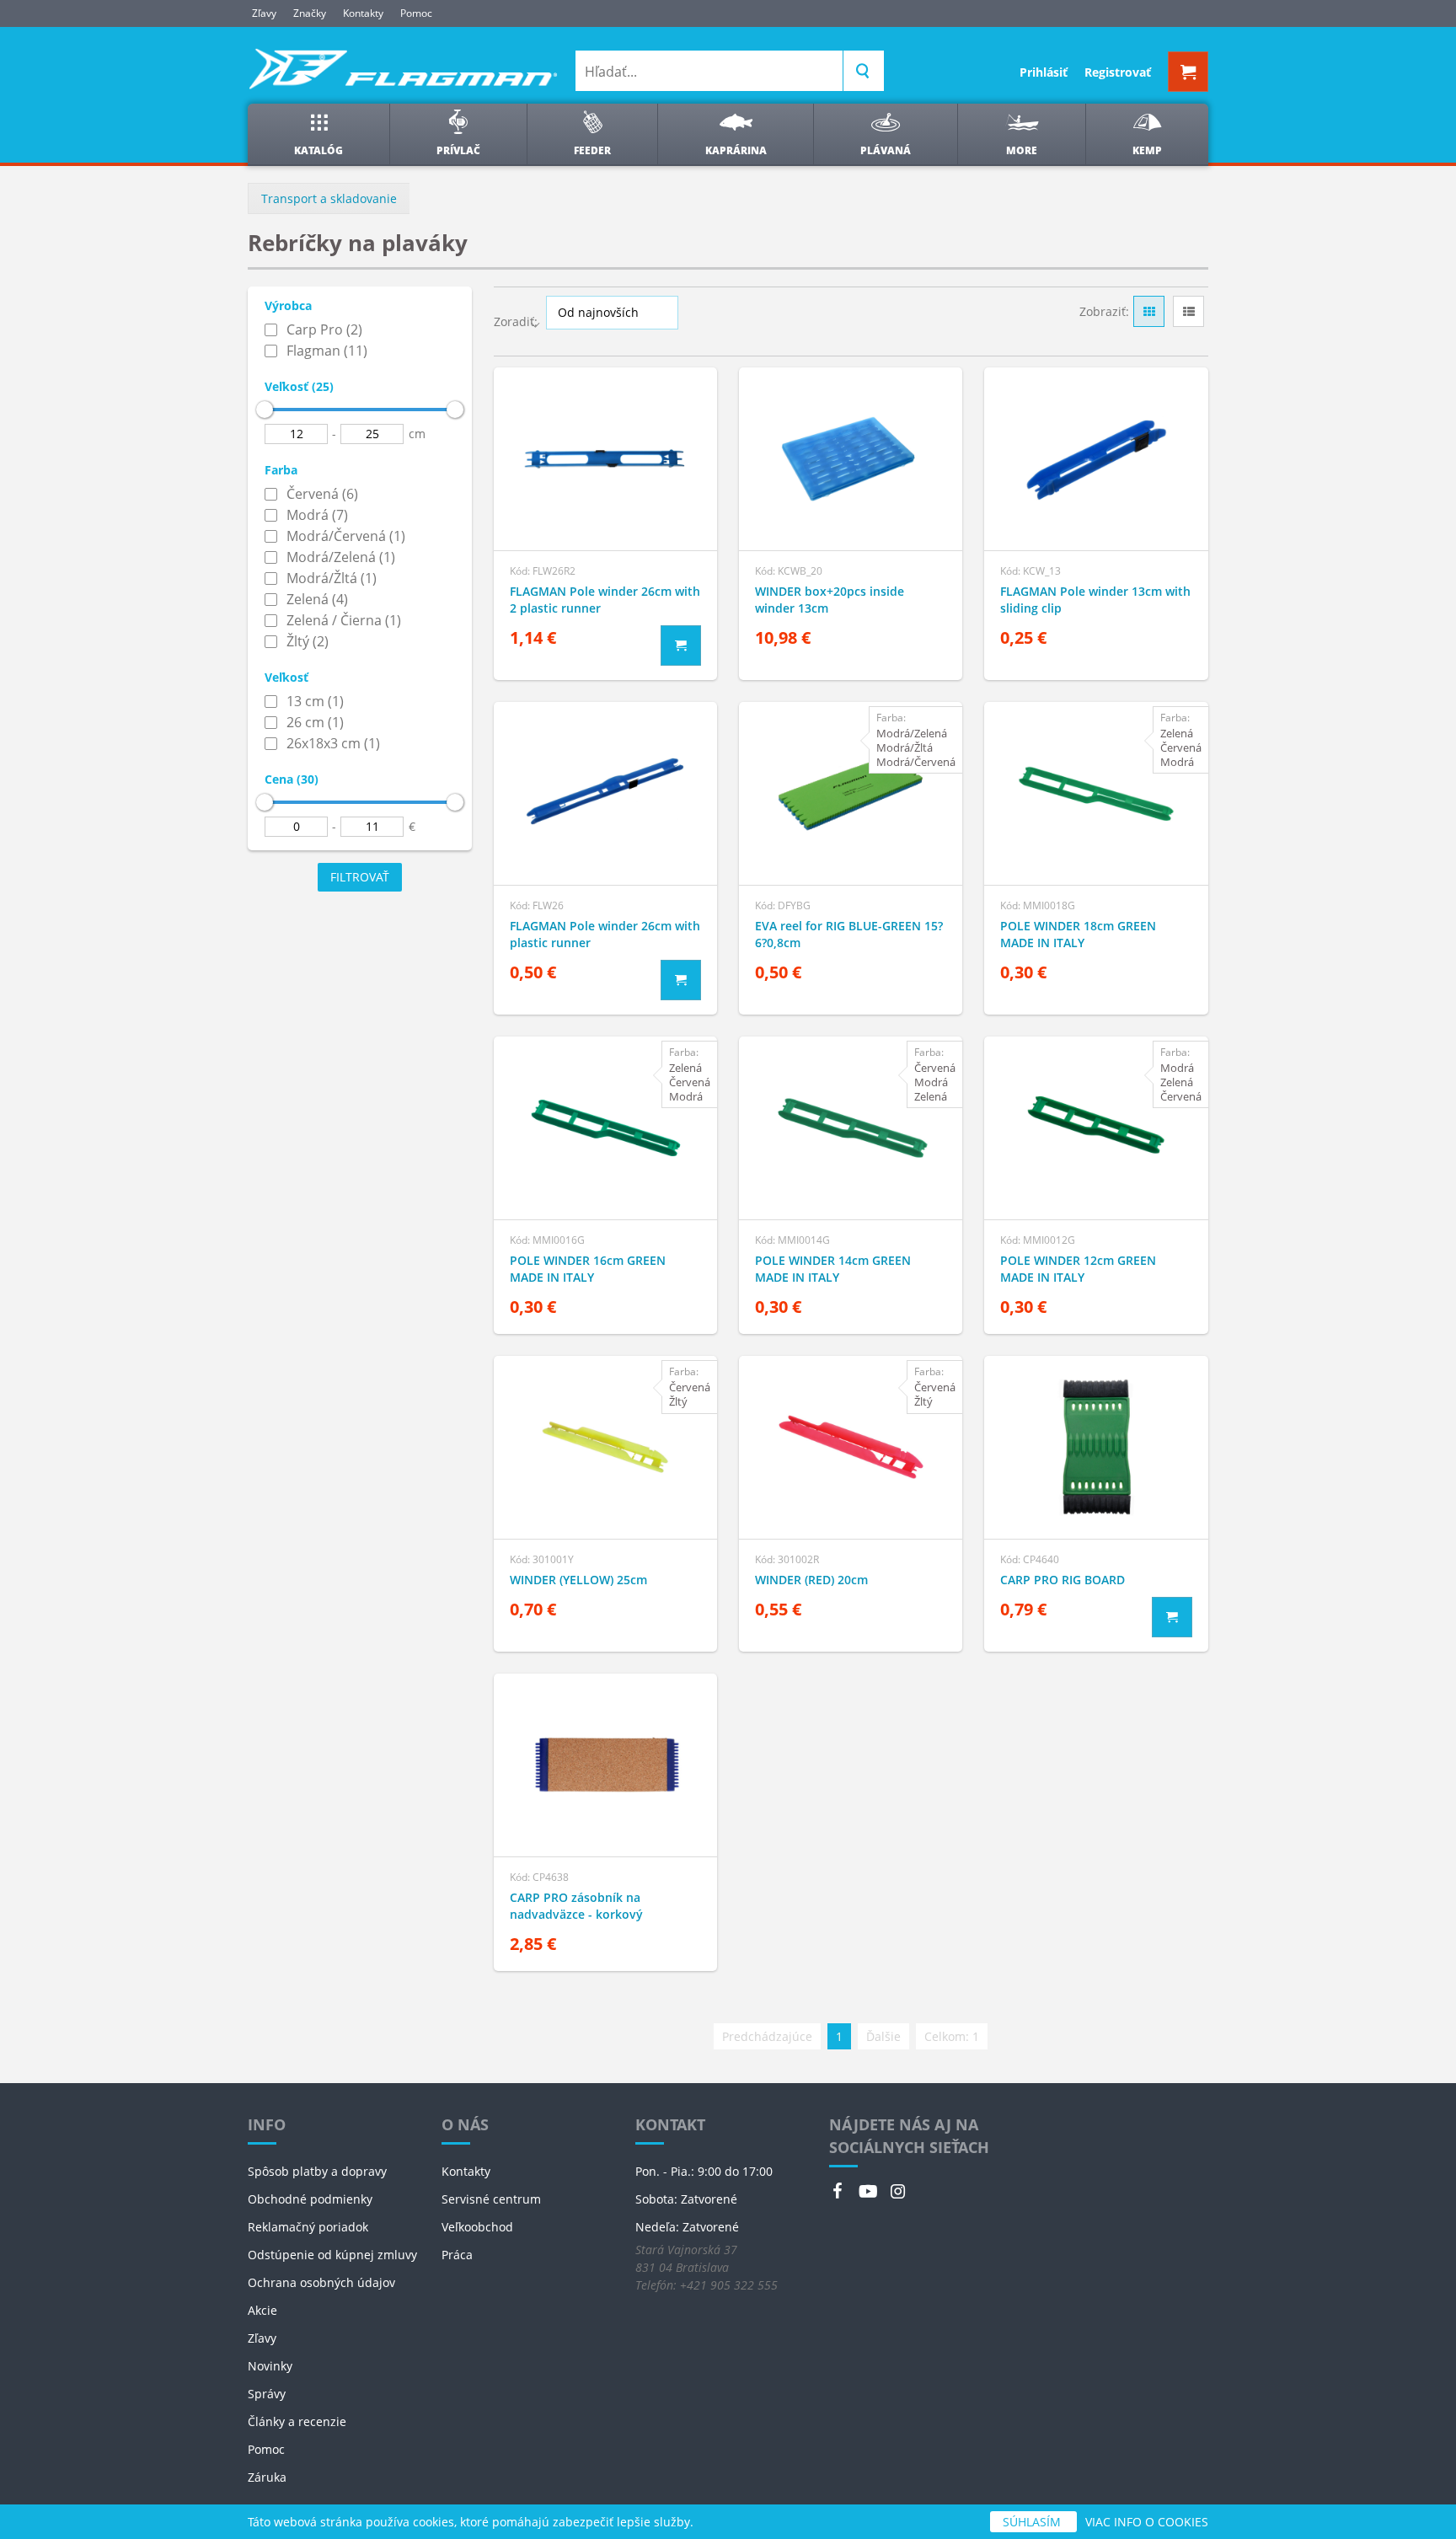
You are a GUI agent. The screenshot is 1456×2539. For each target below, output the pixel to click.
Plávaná (886, 150)
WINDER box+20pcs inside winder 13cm (830, 600)
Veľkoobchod (477, 2227)
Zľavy (264, 13)
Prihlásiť (1044, 72)
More (1022, 150)
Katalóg (318, 150)
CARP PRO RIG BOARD (1063, 1580)
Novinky (270, 2366)
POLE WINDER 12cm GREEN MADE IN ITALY (1078, 1269)
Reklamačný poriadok (308, 2227)
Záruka (267, 2477)
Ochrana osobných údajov (321, 2282)
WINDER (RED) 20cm (811, 1580)
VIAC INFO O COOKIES (1147, 2522)
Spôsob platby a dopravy (317, 2171)
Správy (267, 2394)
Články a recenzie (297, 2421)
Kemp (1147, 150)
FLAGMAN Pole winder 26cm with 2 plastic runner (605, 600)
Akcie (262, 2310)
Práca (457, 2255)
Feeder (592, 150)
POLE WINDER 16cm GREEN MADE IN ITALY (588, 1269)
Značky (310, 13)
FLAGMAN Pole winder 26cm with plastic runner (605, 934)
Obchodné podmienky (310, 2199)
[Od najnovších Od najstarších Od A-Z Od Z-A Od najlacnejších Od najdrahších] (612, 312)
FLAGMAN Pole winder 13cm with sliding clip (1095, 600)
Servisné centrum (491, 2199)
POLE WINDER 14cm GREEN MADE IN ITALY (833, 1269)
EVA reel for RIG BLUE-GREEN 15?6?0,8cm (849, 934)
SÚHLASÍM (1033, 2522)
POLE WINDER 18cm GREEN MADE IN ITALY (1078, 934)
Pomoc (416, 13)
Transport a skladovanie (329, 198)
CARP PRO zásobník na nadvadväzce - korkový (576, 1906)
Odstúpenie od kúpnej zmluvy (332, 2255)
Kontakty (363, 13)
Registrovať (1118, 72)
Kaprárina (736, 150)
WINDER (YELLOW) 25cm (578, 1580)
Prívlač (458, 150)
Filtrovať (360, 877)
